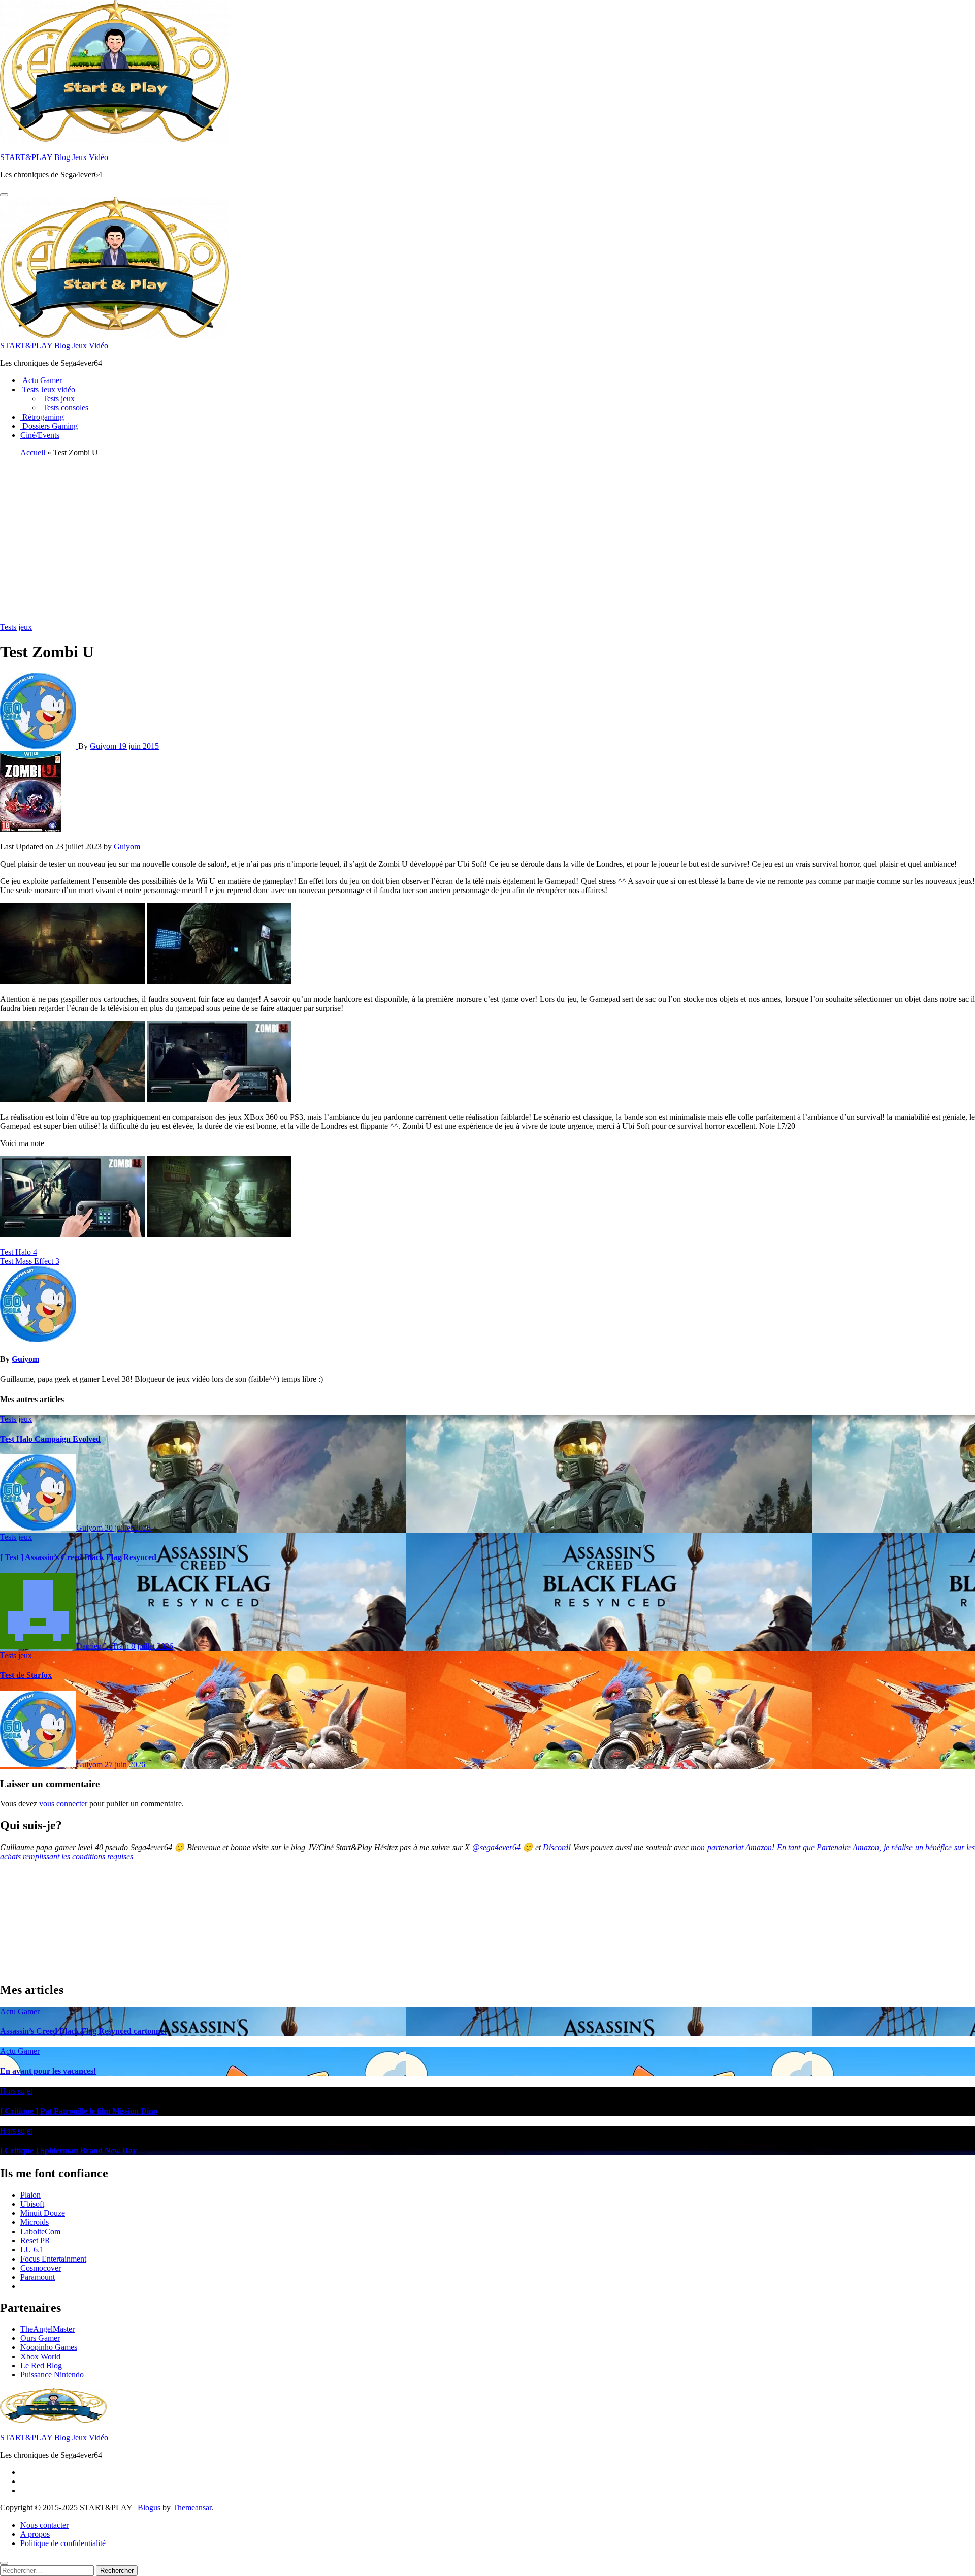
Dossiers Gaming (49, 426)
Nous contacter (44, 2525)
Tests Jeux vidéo (48, 389)
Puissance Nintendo (52, 2375)
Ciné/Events (40, 435)
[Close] (4, 2563)
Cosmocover (41, 2268)
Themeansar (192, 2508)
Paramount (38, 2277)
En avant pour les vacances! (48, 2071)
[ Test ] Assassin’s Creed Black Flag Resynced (78, 1557)
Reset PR (35, 2240)
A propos (35, 2534)
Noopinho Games (49, 2347)
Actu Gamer (41, 380)
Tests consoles (64, 408)
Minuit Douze (43, 2213)
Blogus (149, 2508)
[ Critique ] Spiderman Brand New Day (68, 2151)
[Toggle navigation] (4, 195)
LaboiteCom (40, 2231)
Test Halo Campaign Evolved (50, 1439)
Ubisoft (32, 2204)
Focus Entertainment (53, 2259)
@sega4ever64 (496, 1847)
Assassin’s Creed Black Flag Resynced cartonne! (83, 2031)
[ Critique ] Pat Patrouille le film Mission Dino (79, 2111)
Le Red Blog (41, 2365)
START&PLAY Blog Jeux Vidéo (54, 157)
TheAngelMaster (47, 2329)
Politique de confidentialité (63, 2543)
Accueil (33, 452)
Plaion (30, 2195)
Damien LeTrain (104, 1646)
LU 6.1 (32, 2250)
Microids (35, 2222)
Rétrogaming (42, 417)
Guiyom (104, 746)
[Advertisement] (487, 536)
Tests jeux (58, 399)
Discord (556, 1847)
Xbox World (40, 2356)
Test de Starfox (26, 1675)
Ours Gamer (40, 2338)
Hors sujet (16, 2091)
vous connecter (63, 1804)
